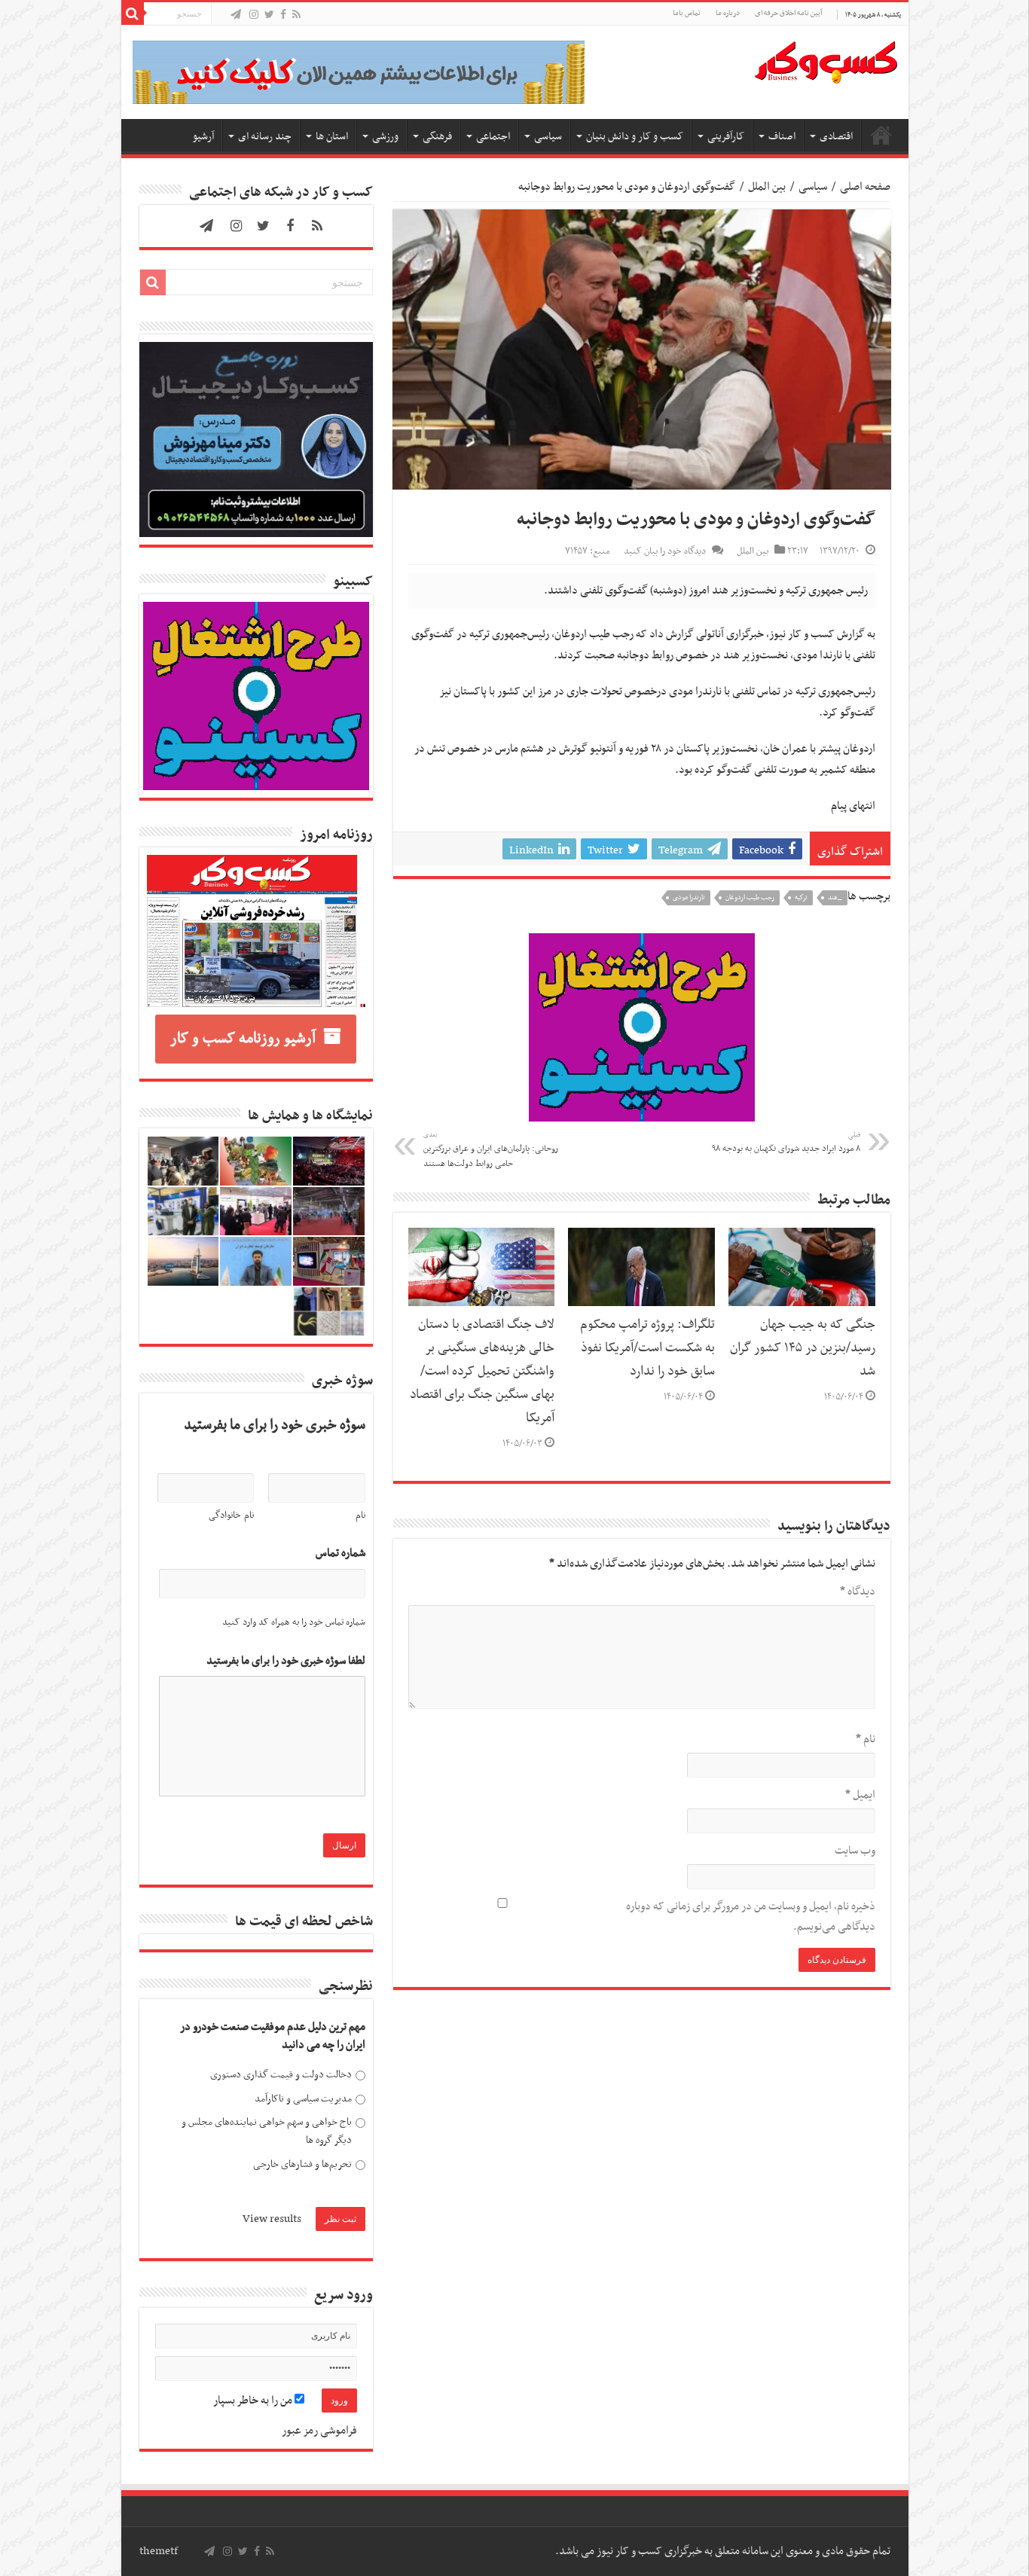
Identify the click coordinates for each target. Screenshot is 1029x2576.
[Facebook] (283, 15)
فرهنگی (437, 137)
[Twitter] (269, 15)
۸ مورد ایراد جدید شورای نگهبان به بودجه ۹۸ (786, 1143)
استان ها (332, 137)
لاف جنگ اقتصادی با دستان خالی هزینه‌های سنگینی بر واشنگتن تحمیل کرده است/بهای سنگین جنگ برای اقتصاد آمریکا (482, 1372)
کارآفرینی (726, 137)
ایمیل (860, 1795)
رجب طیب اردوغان (750, 898)
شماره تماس (340, 1554)
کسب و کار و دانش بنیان (635, 137)
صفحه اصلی (881, 135)
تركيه (801, 898)
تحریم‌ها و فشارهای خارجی (302, 2164)
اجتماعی (493, 137)
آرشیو (203, 137)
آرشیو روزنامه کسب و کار (243, 1039)
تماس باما (687, 13)
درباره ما (728, 13)
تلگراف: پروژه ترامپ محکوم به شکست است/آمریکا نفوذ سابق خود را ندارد (647, 1348)
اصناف (782, 137)
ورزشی (385, 137)
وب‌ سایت (855, 1851)
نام (866, 1739)
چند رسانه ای (265, 137)
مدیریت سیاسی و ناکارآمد (303, 2099)
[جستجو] (133, 14)
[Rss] (296, 15)
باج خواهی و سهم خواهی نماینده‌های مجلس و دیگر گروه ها (267, 2131)
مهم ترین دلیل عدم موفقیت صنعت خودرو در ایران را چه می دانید (273, 2036)
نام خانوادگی (231, 1515)
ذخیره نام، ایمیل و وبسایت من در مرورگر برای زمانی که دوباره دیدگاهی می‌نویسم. (751, 1917)
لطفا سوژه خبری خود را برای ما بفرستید (286, 1661)
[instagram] (254, 15)
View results (272, 2219)
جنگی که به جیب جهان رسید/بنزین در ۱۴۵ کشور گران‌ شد (803, 1348)
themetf (159, 2551)
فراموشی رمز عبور (319, 2431)
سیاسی (548, 137)
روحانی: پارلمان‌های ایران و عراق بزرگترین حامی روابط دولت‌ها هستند (491, 1150)
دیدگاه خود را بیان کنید (665, 551)
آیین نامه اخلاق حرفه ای (788, 13)
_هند (835, 898)
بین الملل (767, 187)
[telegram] (236, 15)
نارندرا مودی (689, 898)
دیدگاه (858, 1592)
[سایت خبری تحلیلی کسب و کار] (826, 60)
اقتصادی (836, 137)
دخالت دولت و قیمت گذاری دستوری (281, 2075)
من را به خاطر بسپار (254, 2401)
